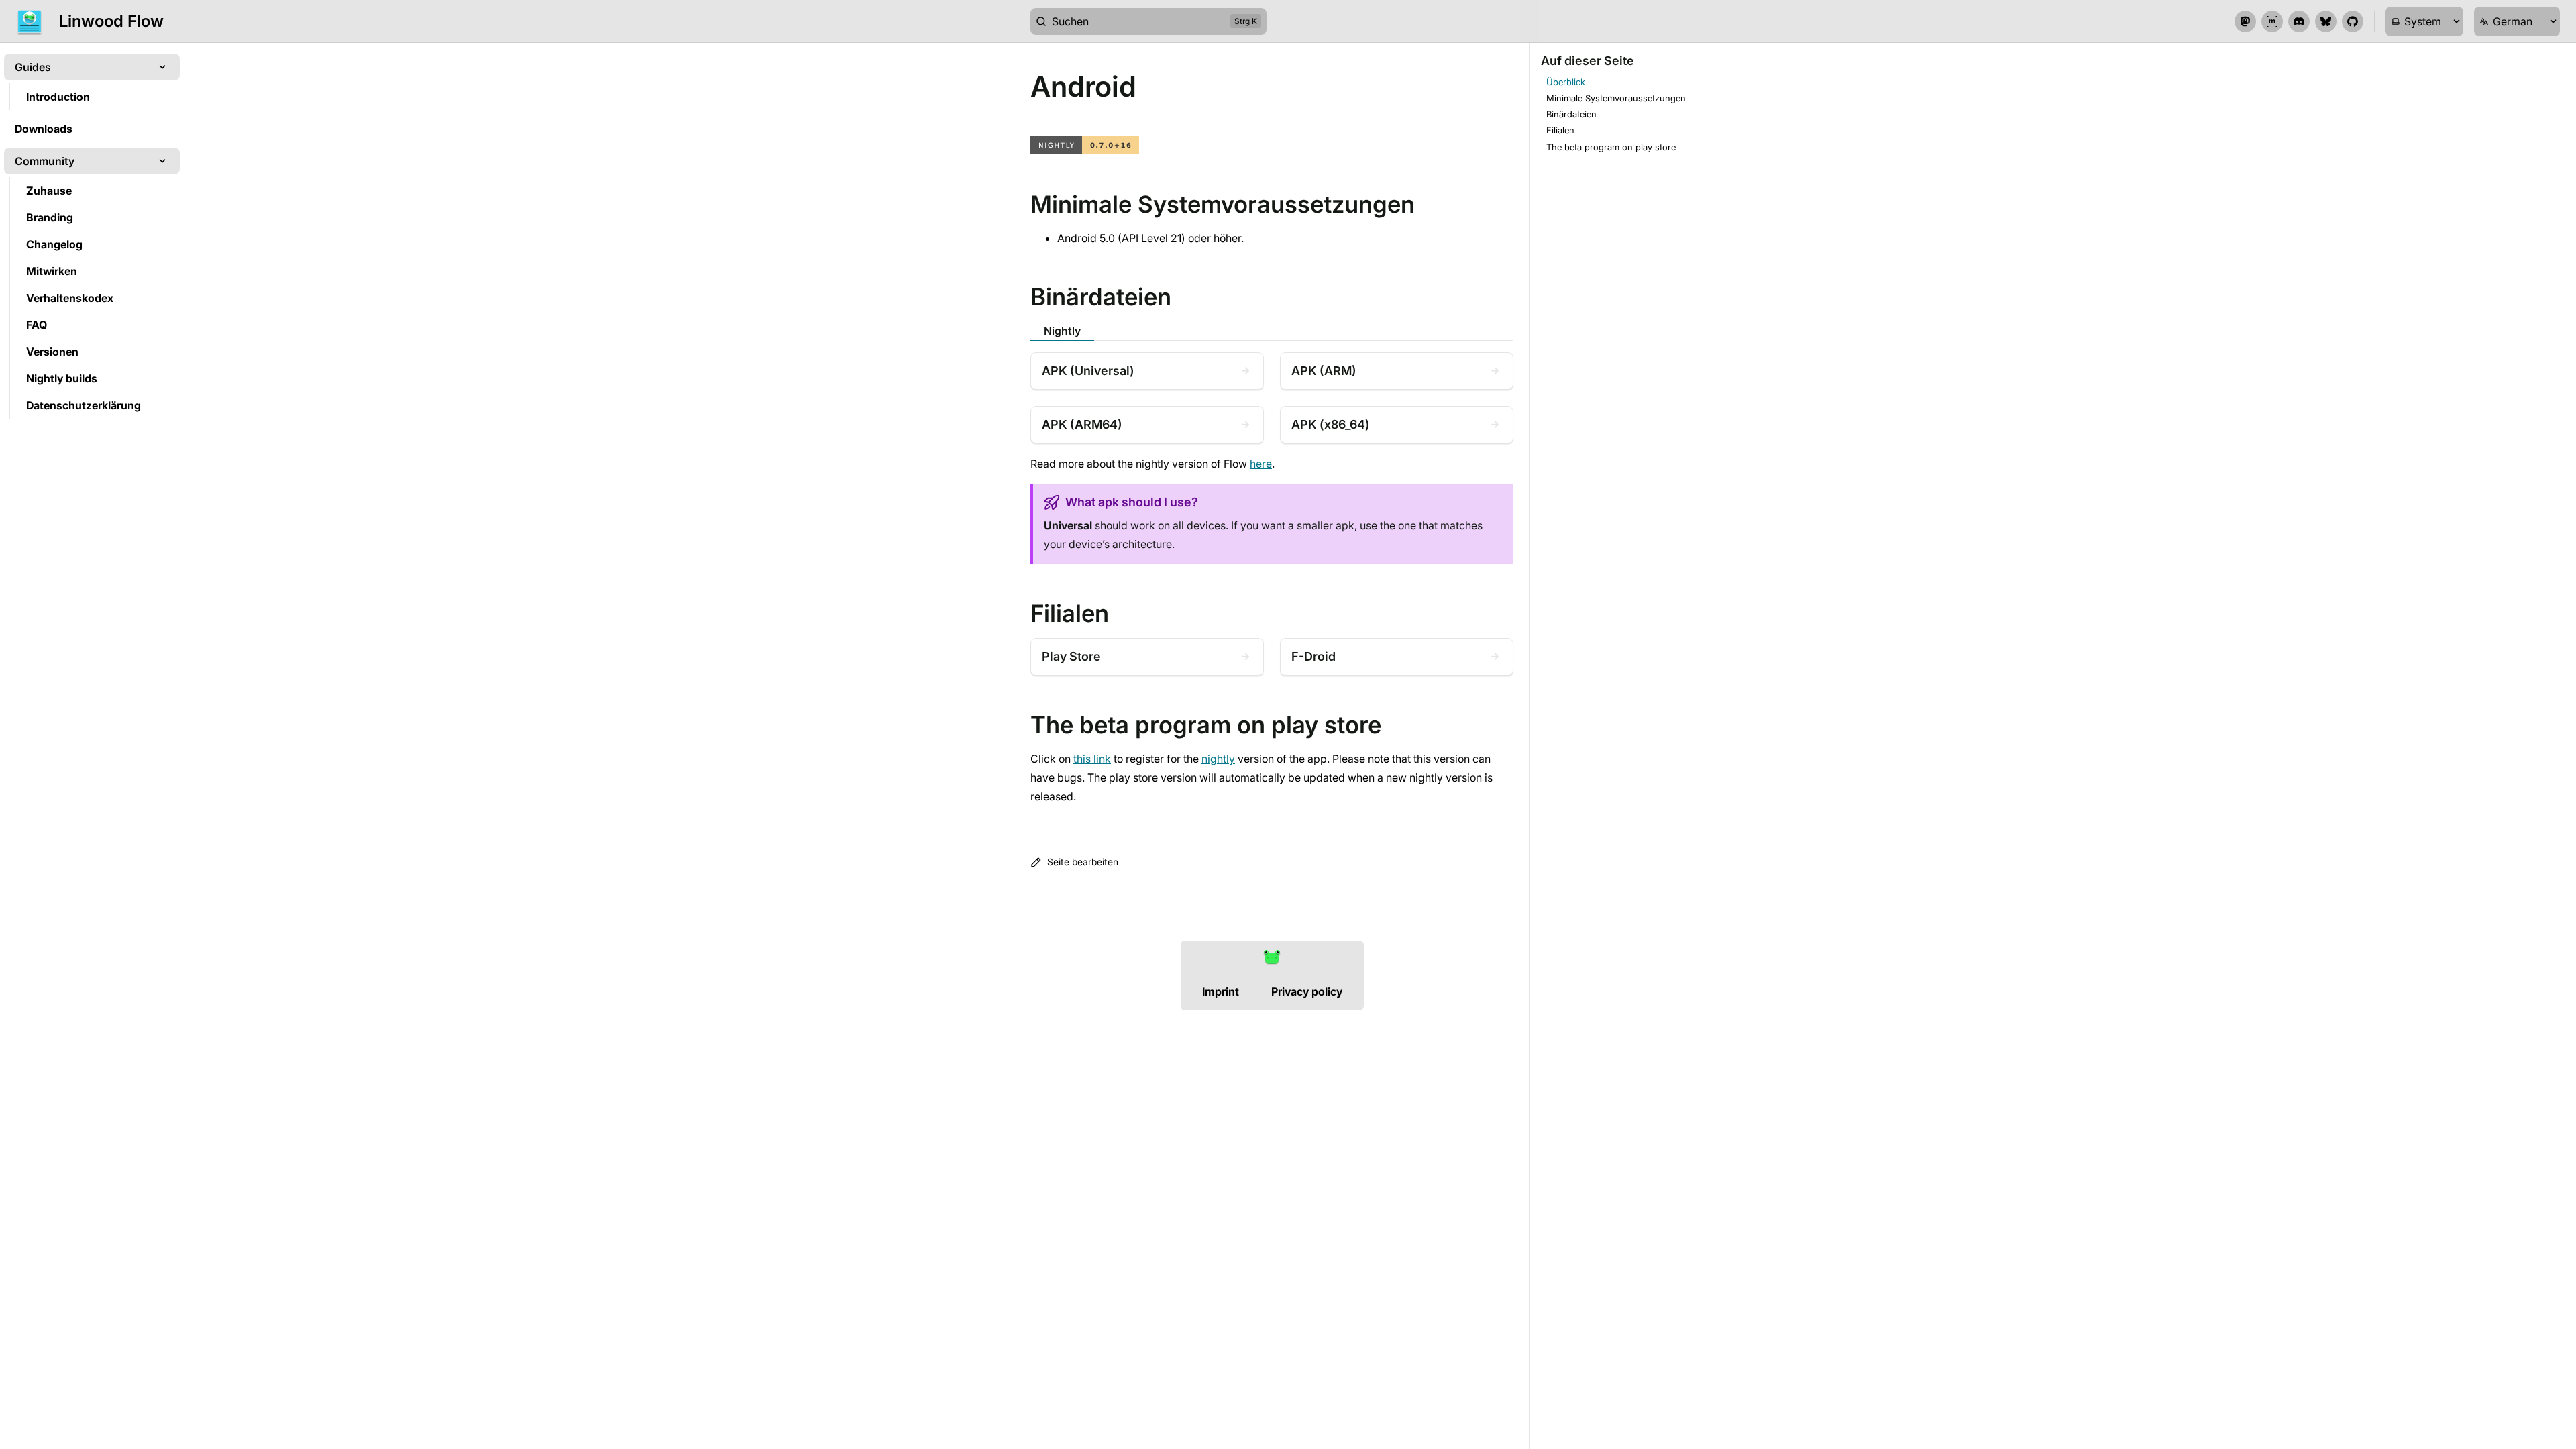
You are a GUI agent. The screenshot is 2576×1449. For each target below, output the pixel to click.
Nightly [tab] (1062, 331)
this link (1092, 759)
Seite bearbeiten (1083, 862)
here (1261, 464)
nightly (1218, 759)
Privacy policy (1307, 991)
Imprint (1221, 991)
